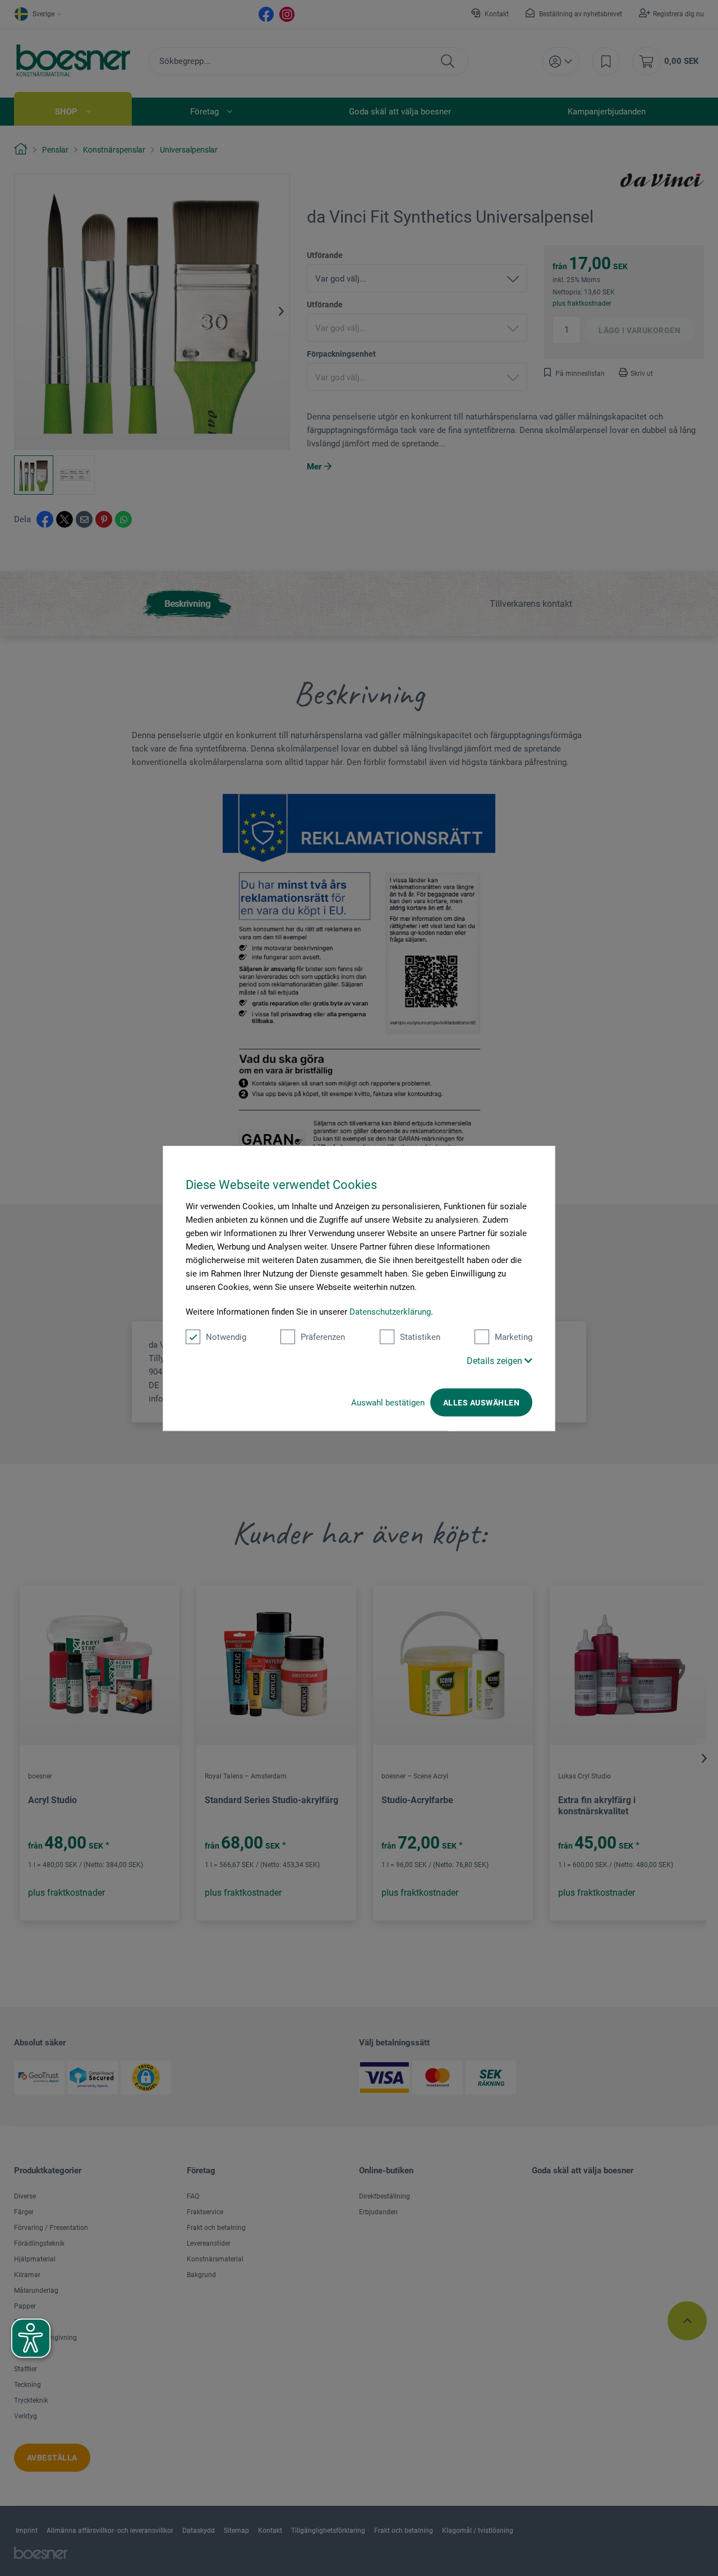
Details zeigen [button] (496, 1360)
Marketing (514, 1337)
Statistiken (420, 1337)
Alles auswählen (481, 1402)
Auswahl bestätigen (388, 1402)
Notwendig (226, 1337)
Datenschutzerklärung (390, 1311)
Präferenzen (323, 1337)
